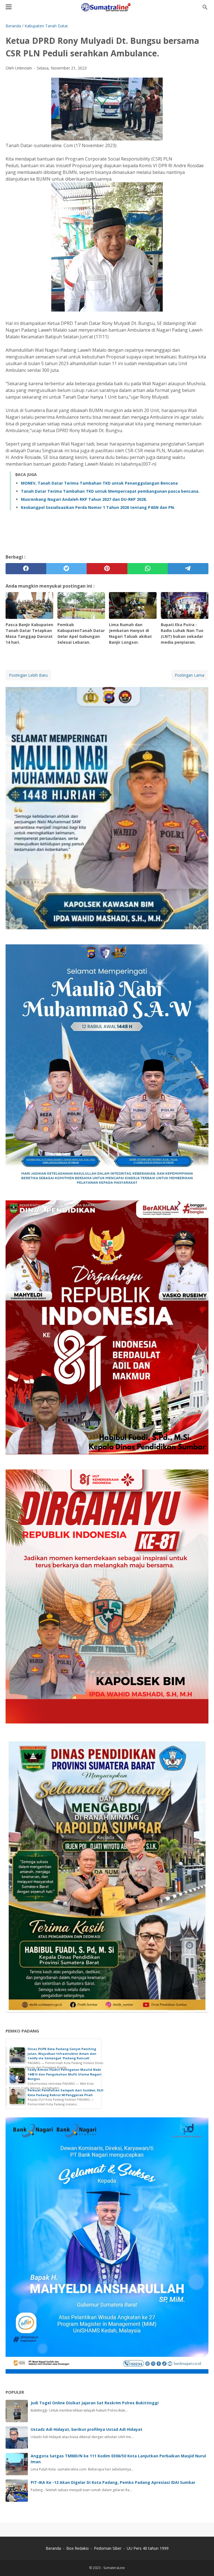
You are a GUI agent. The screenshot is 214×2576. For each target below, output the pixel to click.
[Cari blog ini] (205, 7)
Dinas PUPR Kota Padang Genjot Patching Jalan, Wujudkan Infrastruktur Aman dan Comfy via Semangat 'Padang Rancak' (62, 2053)
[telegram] (188, 569)
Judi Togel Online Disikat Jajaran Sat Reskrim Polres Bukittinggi (95, 2403)
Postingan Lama (189, 675)
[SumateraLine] (107, 7)
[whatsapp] (148, 569)
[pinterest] (107, 569)
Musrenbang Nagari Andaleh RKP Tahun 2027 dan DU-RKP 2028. (84, 499)
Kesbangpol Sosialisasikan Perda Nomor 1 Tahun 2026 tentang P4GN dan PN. (98, 507)
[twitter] (67, 569)
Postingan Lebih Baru (28, 675)
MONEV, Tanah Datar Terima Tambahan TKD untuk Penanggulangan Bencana (99, 483)
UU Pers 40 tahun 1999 (148, 2548)
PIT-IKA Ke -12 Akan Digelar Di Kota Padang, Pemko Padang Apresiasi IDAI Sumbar (113, 2482)
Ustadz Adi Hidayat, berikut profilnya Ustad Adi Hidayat (87, 2429)
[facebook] (26, 569)
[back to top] (203, 2563)
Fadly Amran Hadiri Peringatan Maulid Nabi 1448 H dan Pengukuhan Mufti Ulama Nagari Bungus (65, 2074)
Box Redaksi (78, 2548)
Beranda (53, 2548)
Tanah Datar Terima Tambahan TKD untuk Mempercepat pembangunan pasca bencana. (110, 491)
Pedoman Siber (108, 2548)
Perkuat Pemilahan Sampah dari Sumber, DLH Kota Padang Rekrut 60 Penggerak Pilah (65, 2093)
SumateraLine (114, 2568)
